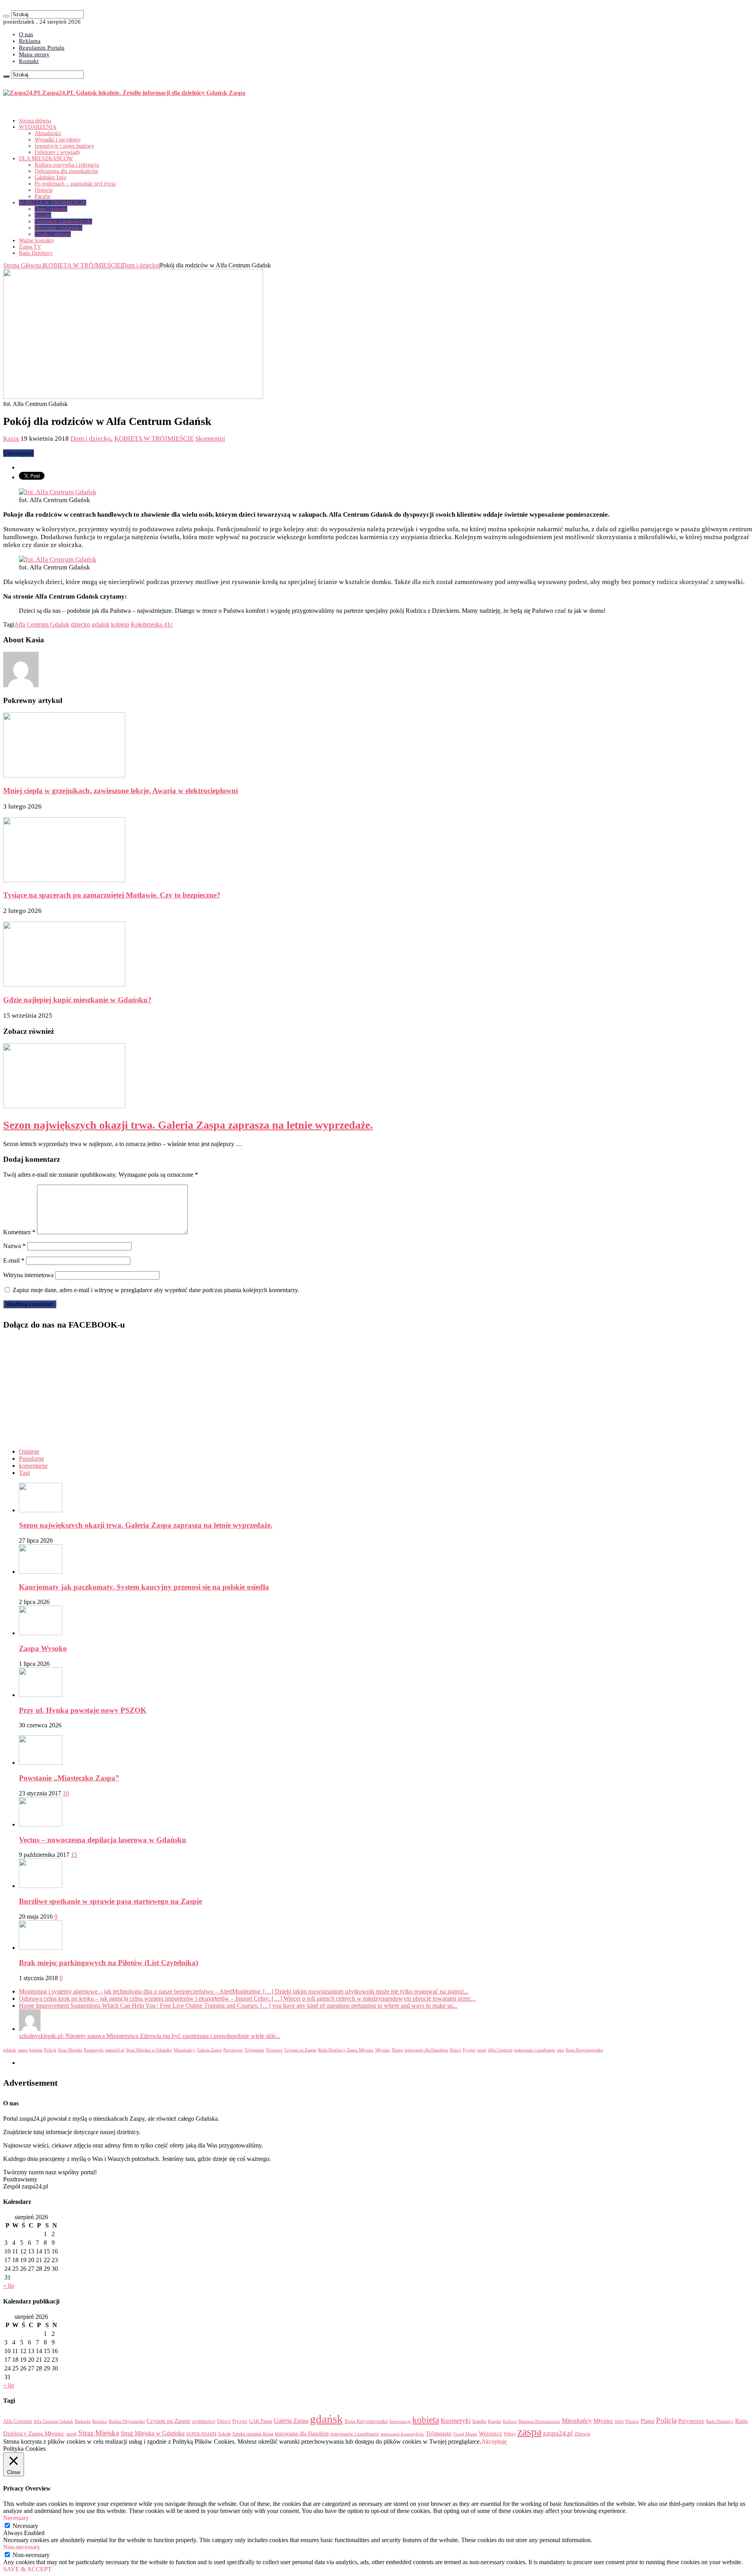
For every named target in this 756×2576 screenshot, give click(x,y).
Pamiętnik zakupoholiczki (63, 222)
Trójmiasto (254, 2050)
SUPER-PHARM (201, 2434)
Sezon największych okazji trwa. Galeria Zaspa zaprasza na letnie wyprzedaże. (188, 1125)
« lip (9, 2286)
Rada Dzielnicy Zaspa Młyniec (346, 2050)
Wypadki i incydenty (58, 140)
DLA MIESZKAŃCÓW (46, 159)
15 (74, 1855)
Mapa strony (34, 54)
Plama (397, 2050)
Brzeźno (100, 2421)
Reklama (30, 41)
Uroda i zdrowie (53, 234)
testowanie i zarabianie (535, 2050)
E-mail (14, 1260)
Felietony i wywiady (57, 152)
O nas (26, 34)
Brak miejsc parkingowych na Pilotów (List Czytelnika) (108, 1963)
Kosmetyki (94, 2050)
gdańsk (101, 624)
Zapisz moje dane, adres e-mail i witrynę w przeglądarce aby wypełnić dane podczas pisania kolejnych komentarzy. (156, 1290)
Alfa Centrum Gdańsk (42, 624)
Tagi (24, 1473)
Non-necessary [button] (22, 2547)
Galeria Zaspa (209, 2050)
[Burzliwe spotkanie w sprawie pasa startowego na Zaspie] (41, 1886)
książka (479, 2421)
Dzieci (455, 2050)
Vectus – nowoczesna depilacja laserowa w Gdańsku (103, 1840)
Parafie (43, 196)
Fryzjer (469, 2050)
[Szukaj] (6, 16)
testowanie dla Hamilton (426, 2050)
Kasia (12, 439)
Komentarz (19, 1232)
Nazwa (14, 1246)
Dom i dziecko (51, 209)
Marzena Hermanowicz (539, 2421)
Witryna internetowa (28, 1275)
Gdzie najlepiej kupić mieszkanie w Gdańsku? (77, 1000)
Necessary (25, 2526)
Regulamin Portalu (42, 48)
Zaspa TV (30, 247)
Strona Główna (23, 265)
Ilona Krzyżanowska (584, 2050)
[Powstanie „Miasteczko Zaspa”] (41, 1763)
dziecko (81, 624)
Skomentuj (210, 439)
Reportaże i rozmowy (58, 228)
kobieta (120, 624)
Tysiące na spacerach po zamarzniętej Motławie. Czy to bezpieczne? (112, 895)
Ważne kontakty (37, 240)
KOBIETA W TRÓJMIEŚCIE (53, 203)
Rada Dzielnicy (36, 253)
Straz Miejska (70, 2050)
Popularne (31, 1459)
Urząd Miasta (465, 2434)
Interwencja (400, 2421)
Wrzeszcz (274, 2050)
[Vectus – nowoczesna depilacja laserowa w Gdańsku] (41, 1824)
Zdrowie (582, 2434)
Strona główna (35, 121)
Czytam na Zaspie (300, 2050)
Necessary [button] (16, 2518)
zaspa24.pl (115, 2050)
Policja (50, 2050)
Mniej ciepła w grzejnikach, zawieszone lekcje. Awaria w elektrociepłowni (120, 791)
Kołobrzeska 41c (152, 624)
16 (66, 1793)
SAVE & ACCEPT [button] (27, 2569)
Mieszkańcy (184, 2050)
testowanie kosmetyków (402, 2434)
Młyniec (383, 2050)
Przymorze (233, 2050)
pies (560, 2050)
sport (482, 2050)
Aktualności (48, 133)
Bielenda (83, 2421)
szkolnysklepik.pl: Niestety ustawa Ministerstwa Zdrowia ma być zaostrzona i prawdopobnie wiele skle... (150, 2036)
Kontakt (29, 61)
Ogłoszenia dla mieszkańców (67, 171)
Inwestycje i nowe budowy (64, 146)
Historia (44, 190)
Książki (43, 215)
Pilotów (632, 2421)
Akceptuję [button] (494, 2442)
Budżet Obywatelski (127, 2421)
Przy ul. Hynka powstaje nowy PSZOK (83, 1710)
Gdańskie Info (50, 177)
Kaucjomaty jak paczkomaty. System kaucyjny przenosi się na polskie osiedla (144, 1587)
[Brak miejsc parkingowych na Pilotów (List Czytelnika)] (41, 1948)
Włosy (510, 2434)
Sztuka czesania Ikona (253, 2434)
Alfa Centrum (500, 2050)
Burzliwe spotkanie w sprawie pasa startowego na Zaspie (110, 1901)
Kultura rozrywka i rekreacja (67, 165)
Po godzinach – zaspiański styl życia (75, 184)
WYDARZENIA (38, 127)
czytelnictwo (204, 2421)
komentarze (33, 1466)
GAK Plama (260, 2421)
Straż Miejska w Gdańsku (149, 2050)
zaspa (23, 2050)
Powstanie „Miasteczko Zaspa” (69, 1778)
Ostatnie (29, 1451)
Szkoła (224, 2434)
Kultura (510, 2421)
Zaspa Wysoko (43, 1648)
